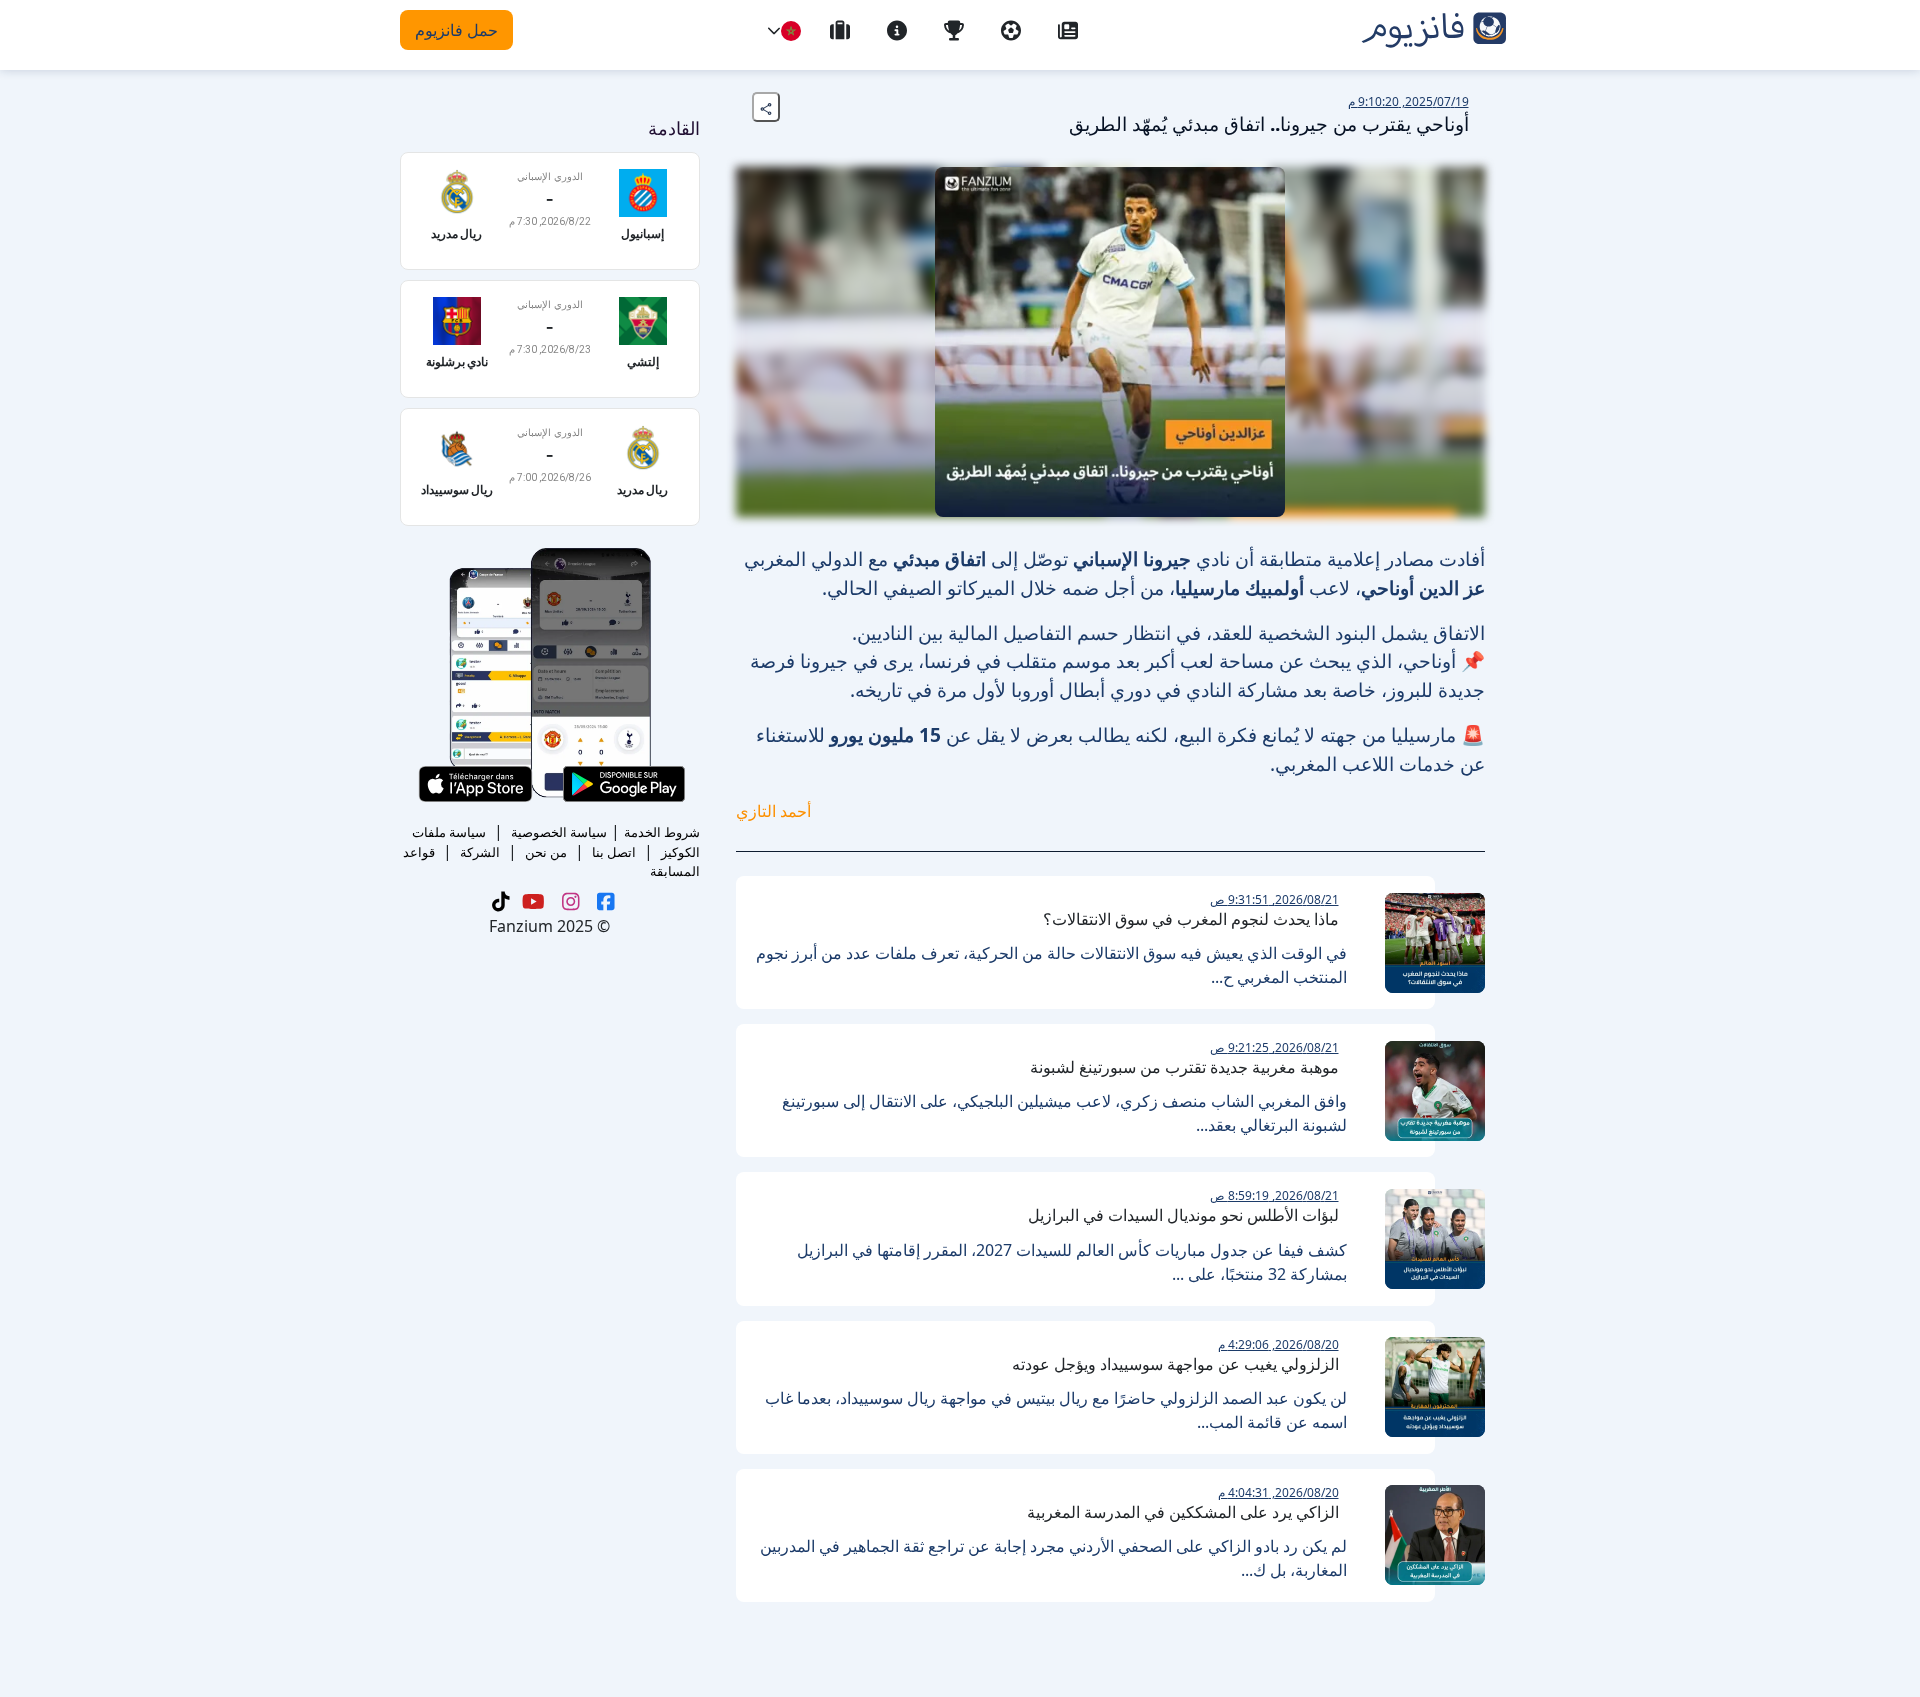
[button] (774, 31)
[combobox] (791, 31)
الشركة (480, 852)
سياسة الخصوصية (559, 832)
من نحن (546, 852)
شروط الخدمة (662, 832)
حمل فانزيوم (456, 30)
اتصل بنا (614, 852)
